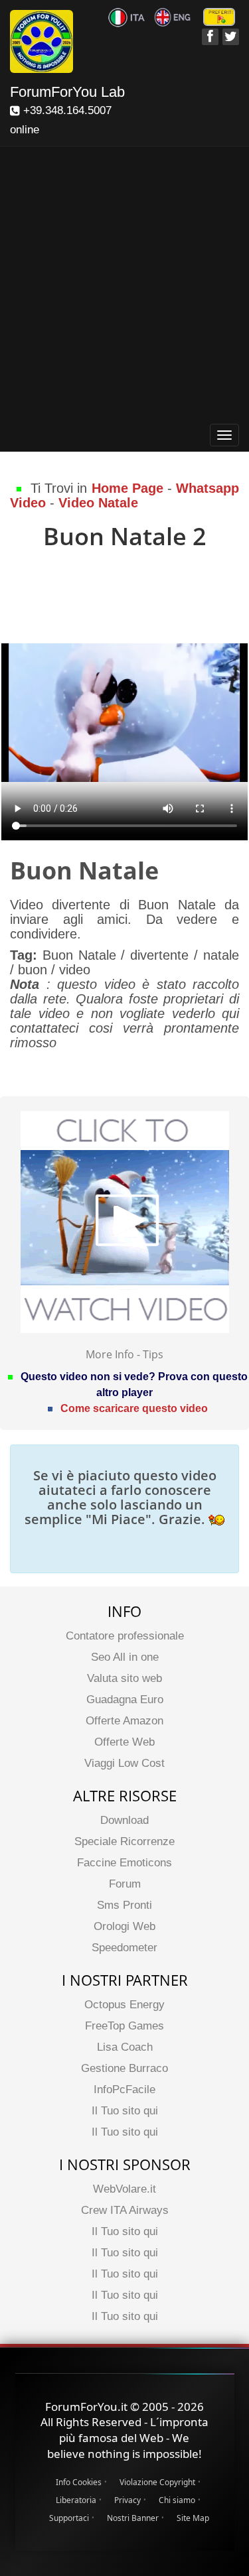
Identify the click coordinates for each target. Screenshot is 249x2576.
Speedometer (124, 1948)
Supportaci (69, 2518)
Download (124, 1820)
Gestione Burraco (124, 2068)
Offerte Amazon (124, 1721)
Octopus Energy (124, 2005)
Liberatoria (76, 2500)
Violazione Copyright (157, 2482)
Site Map (193, 2518)
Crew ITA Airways (125, 2210)
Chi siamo (177, 2500)
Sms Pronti (124, 1905)
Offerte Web (124, 1742)
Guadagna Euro (125, 1700)
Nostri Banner (133, 2518)
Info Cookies (79, 2482)
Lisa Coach (125, 2047)
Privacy (127, 2500)
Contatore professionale (125, 1636)
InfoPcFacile (124, 2090)
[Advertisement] (124, 288)
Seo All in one (125, 1657)
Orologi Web (124, 1926)
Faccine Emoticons (124, 1863)
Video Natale (98, 503)
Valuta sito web (124, 1678)
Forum (125, 1884)
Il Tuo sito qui (125, 2111)
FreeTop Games (124, 2026)
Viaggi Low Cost (124, 1763)
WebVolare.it (124, 2189)
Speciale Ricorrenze (124, 1841)
